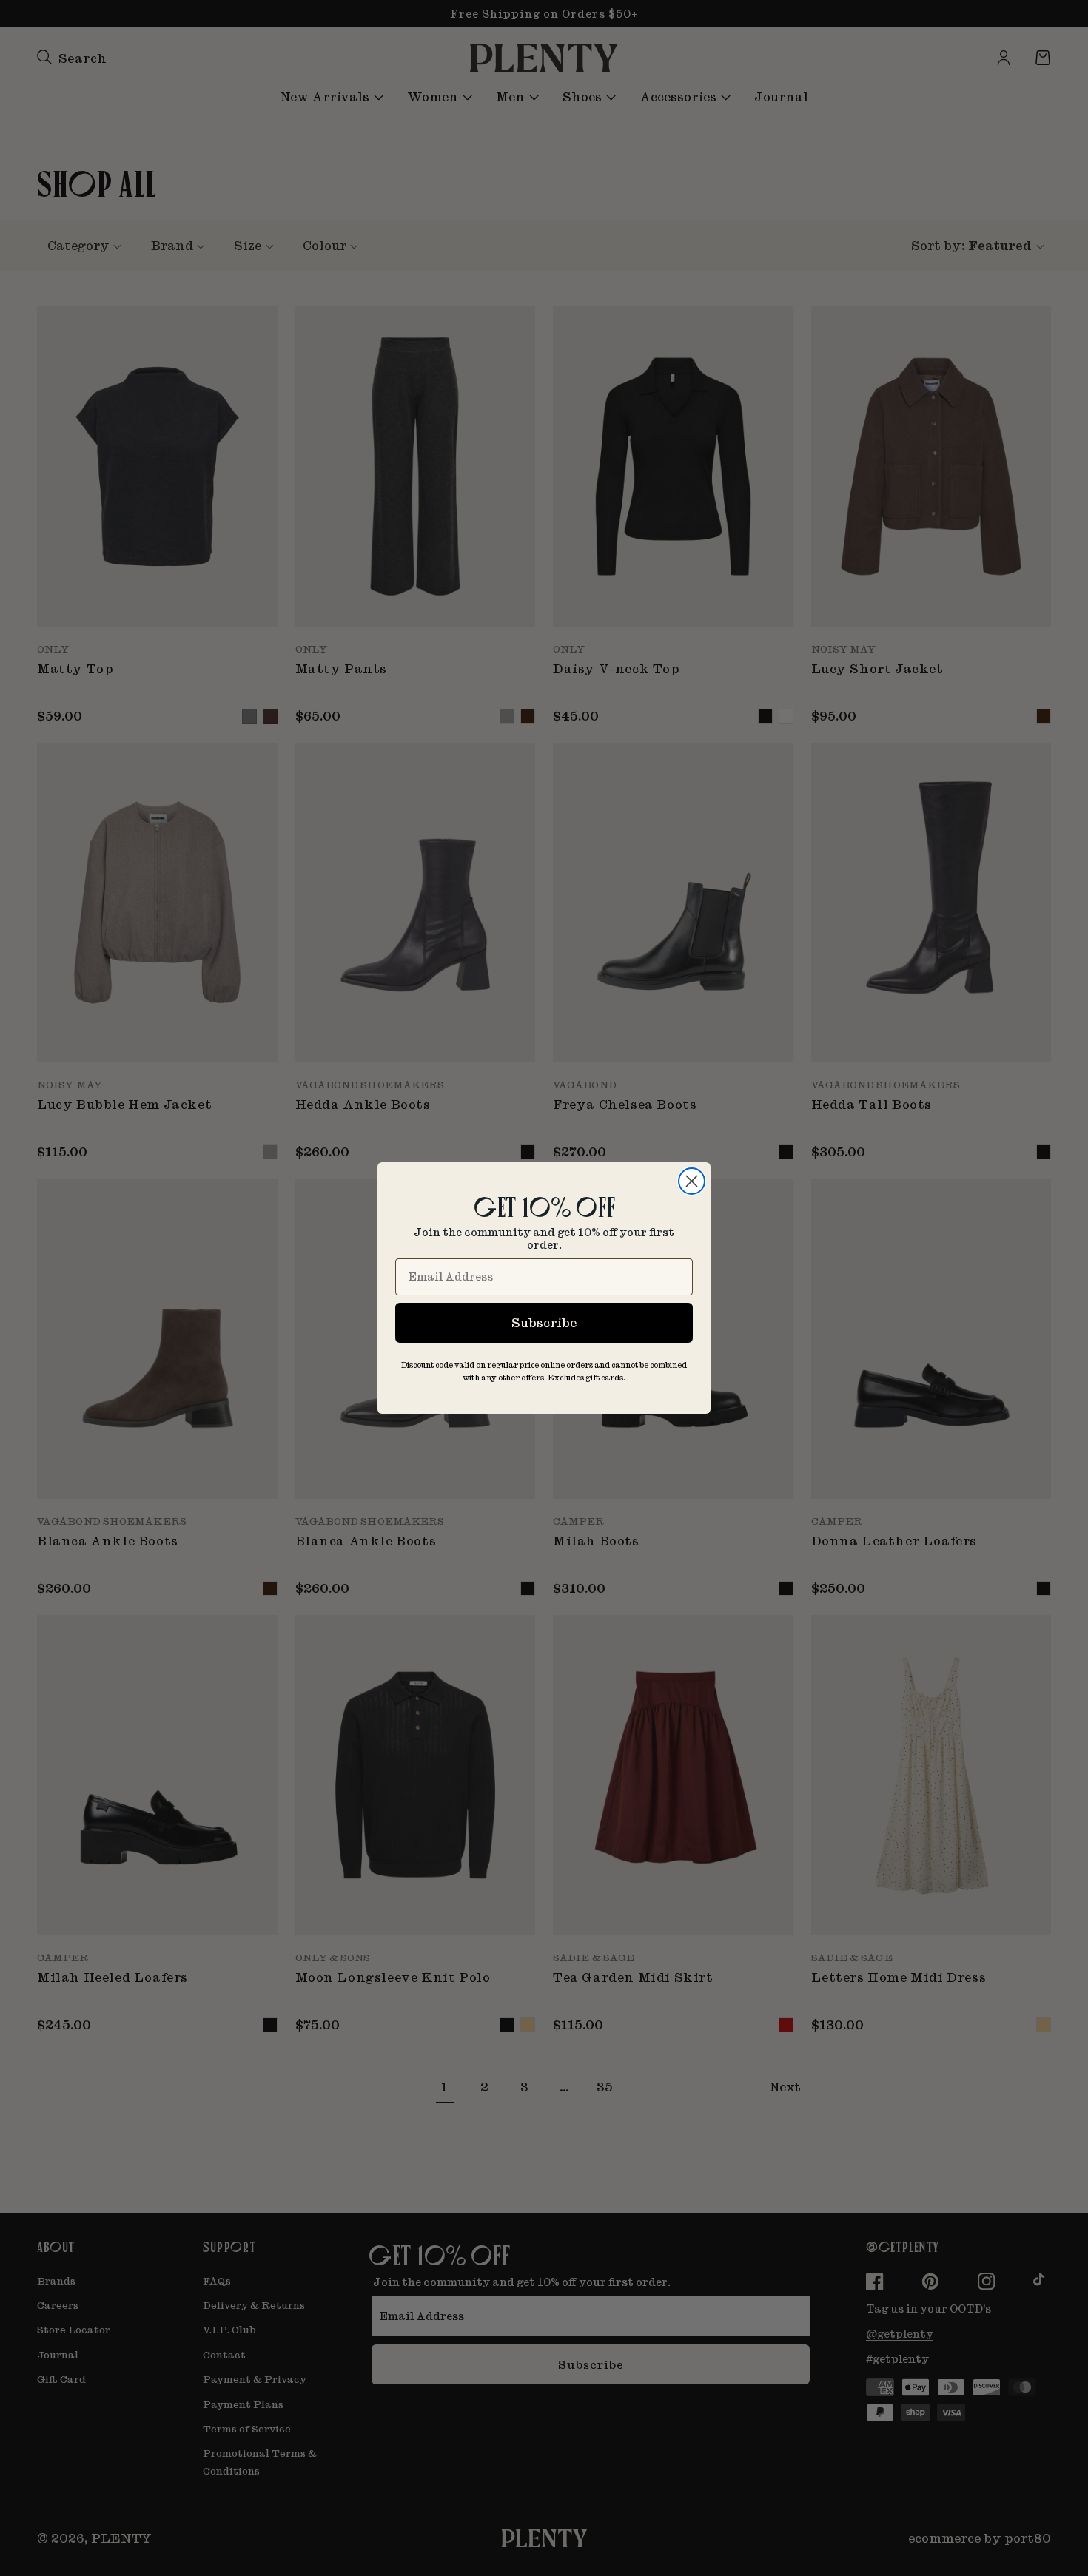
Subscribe (544, 1322)
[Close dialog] (692, 1181)
